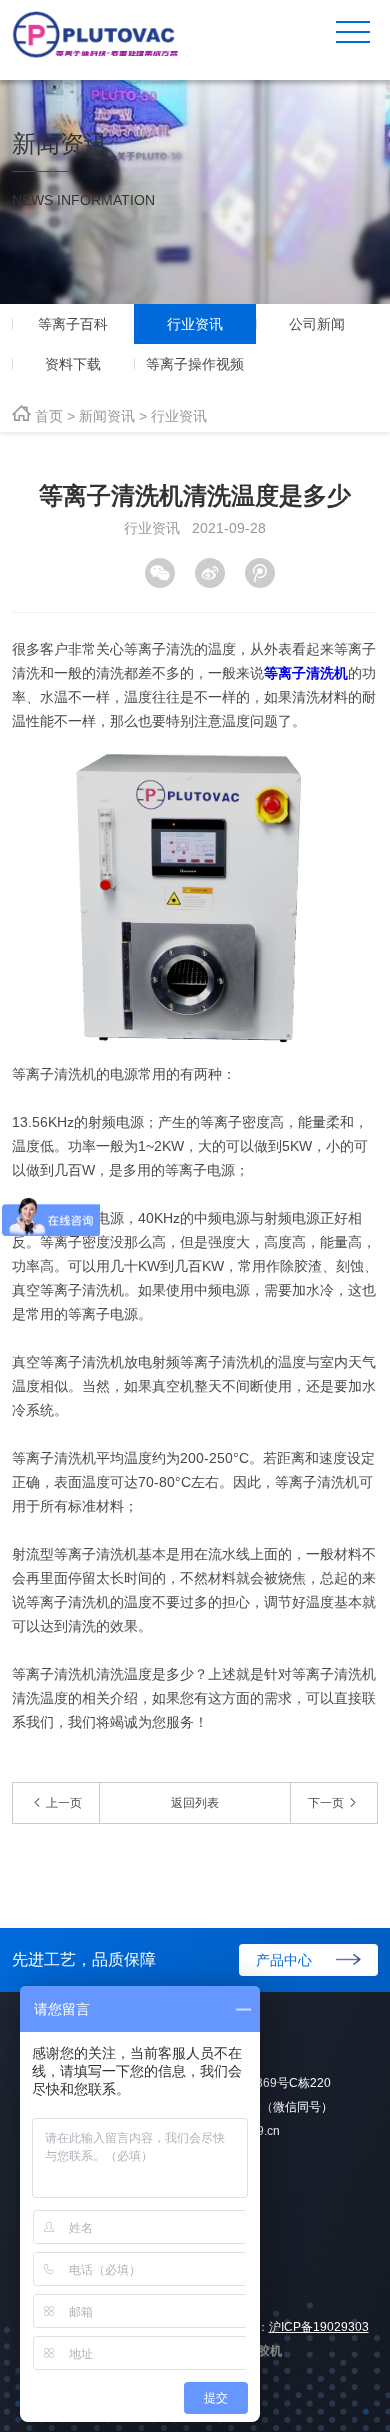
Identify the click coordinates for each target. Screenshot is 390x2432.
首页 (49, 416)
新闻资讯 (107, 416)
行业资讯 (179, 416)
